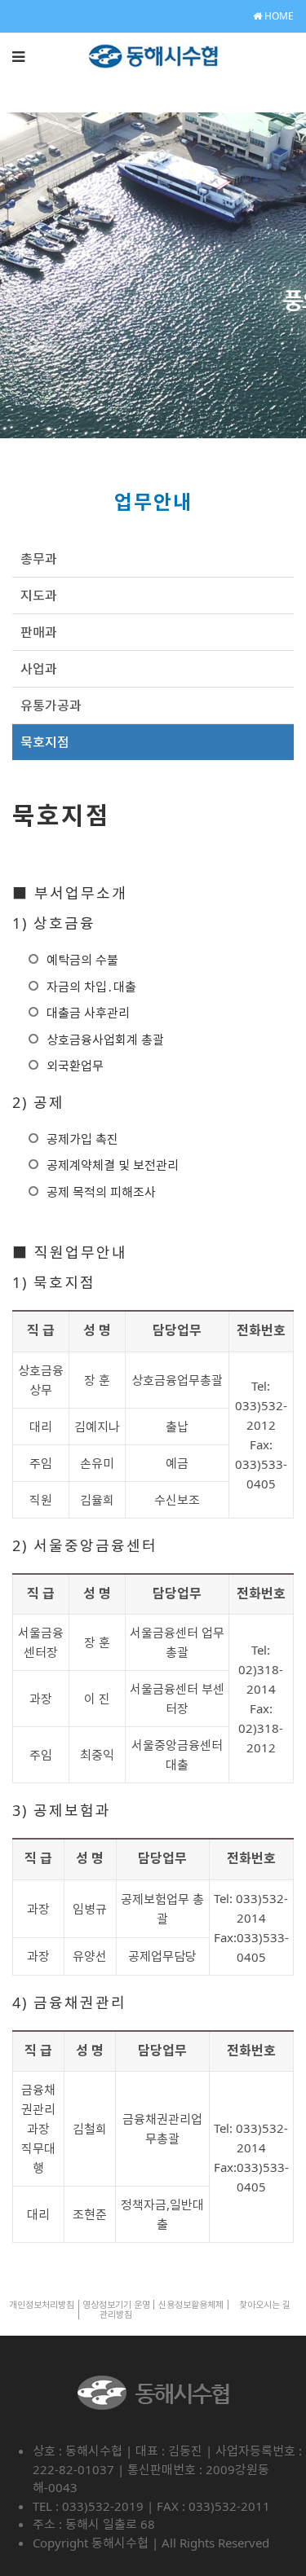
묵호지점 (45, 742)
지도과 (39, 596)
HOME (278, 16)
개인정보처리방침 (42, 2304)
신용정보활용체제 (191, 2304)
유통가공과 (51, 706)
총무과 (39, 559)
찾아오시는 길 (265, 2304)
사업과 (39, 669)
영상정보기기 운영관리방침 (116, 2309)
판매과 (39, 632)
